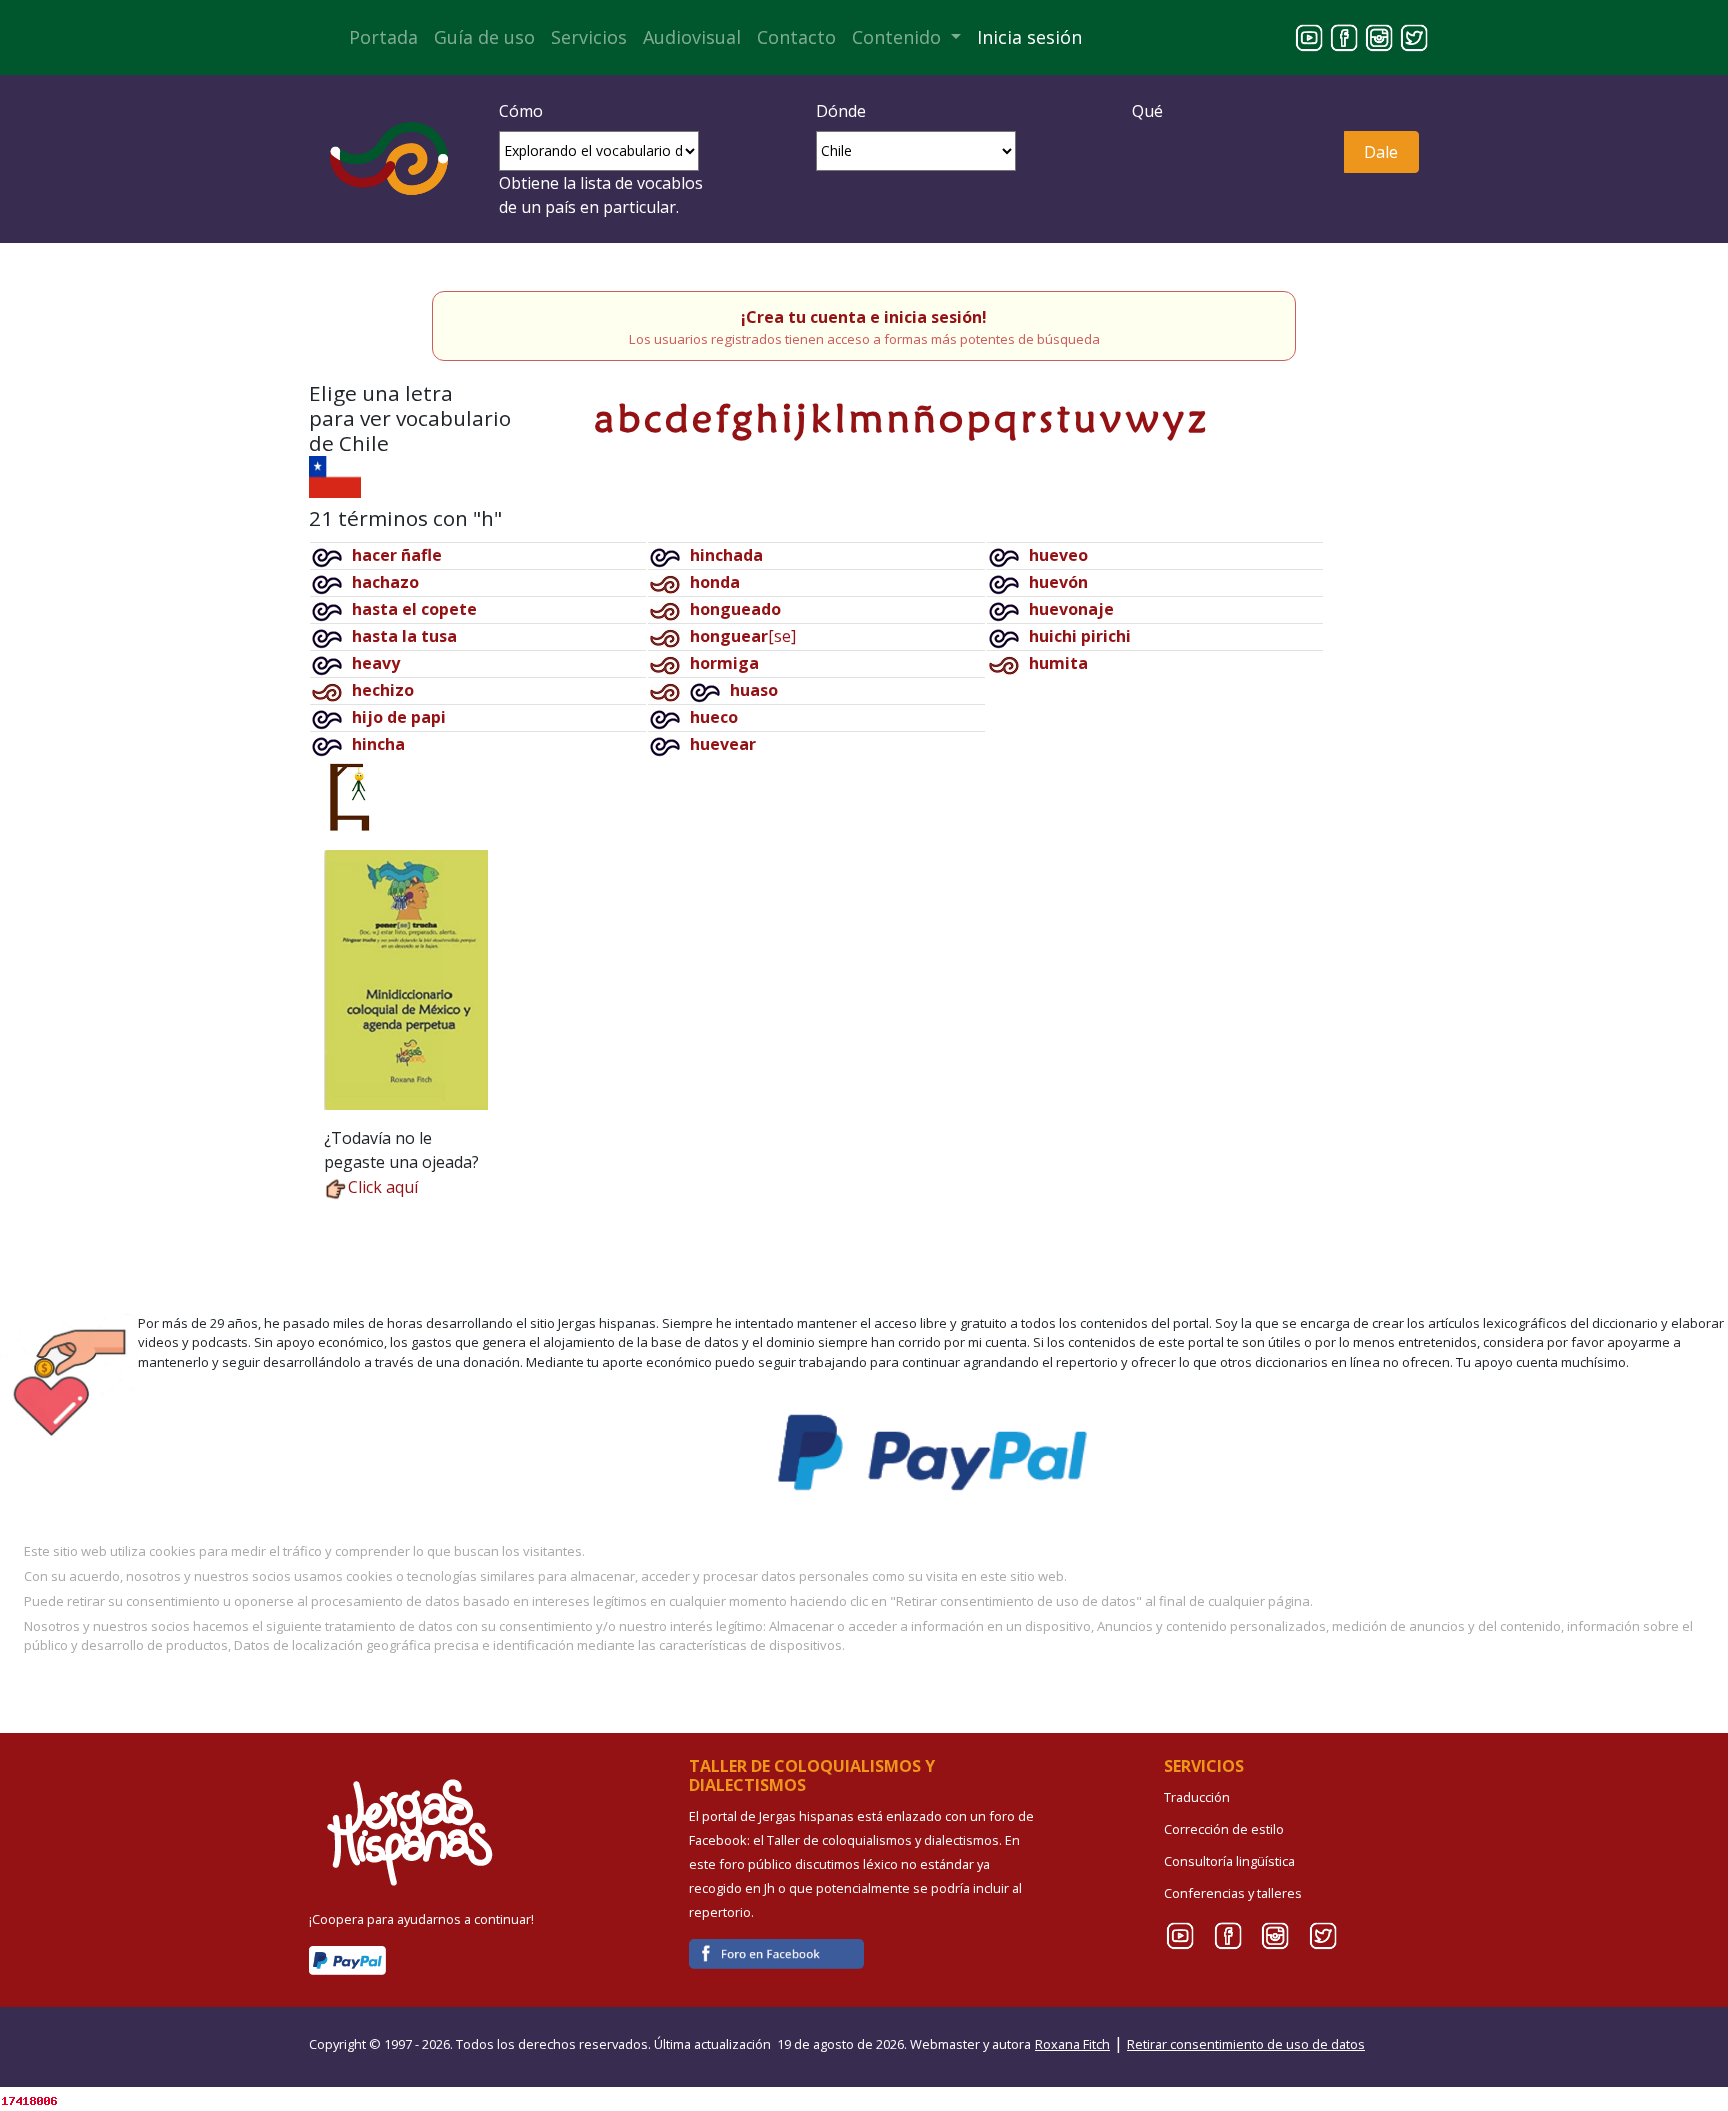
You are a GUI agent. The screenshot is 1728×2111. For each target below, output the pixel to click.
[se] (743, 636)
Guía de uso (484, 37)
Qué (1147, 111)
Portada (383, 37)
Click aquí (383, 1187)
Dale (1381, 152)
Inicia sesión (1029, 37)
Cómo (521, 111)
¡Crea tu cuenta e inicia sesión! (864, 317)
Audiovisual (692, 37)
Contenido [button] (899, 37)
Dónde (841, 111)
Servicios (589, 37)
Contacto (796, 37)
